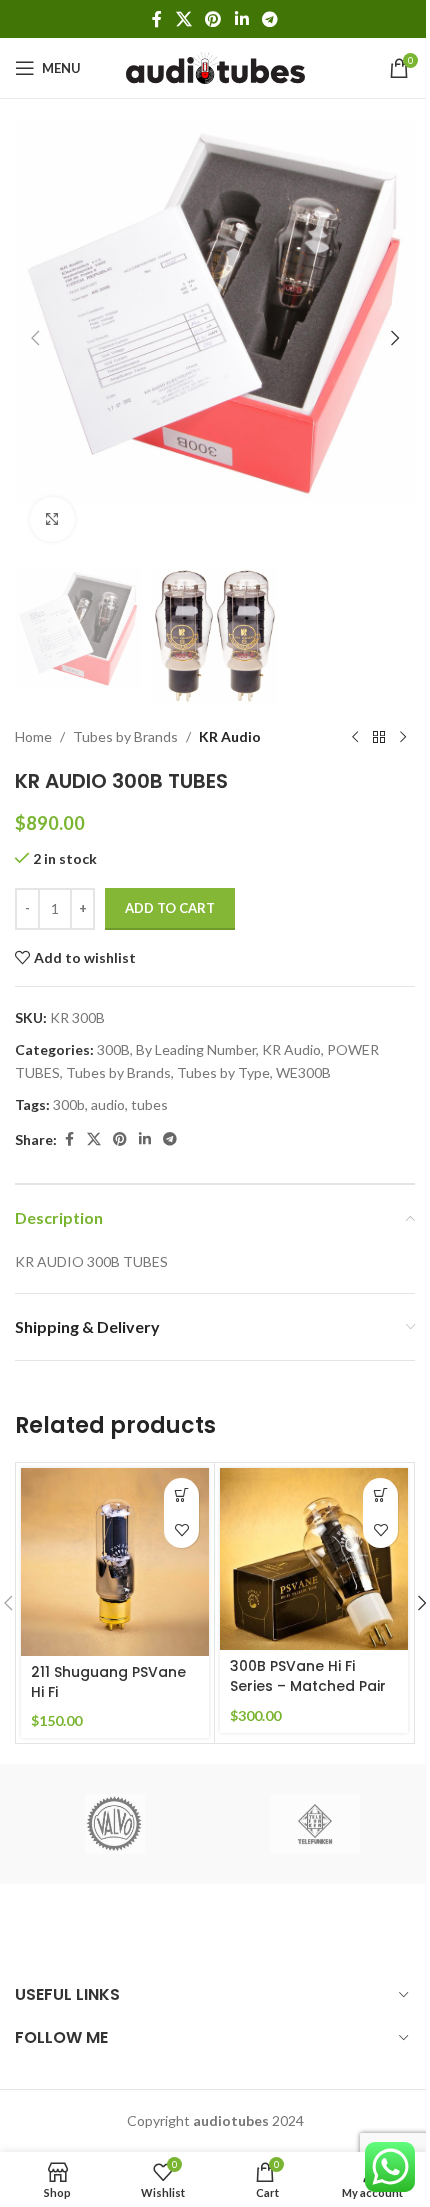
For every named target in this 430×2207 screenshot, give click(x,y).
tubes (149, 1104)
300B (113, 1049)
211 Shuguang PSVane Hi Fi (108, 1682)
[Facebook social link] (157, 19)
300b (69, 1104)
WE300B (303, 1072)
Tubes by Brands (125, 736)
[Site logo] (215, 66)
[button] (35, 338)
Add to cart (170, 908)
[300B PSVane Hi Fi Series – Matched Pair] (314, 1559)
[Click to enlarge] (52, 519)
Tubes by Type (223, 1072)
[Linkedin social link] (241, 19)
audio (108, 1104)
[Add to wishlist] (181, 1530)
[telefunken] (315, 1824)
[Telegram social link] (269, 19)
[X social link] (183, 19)
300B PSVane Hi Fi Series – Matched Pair (308, 1676)
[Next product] (403, 737)
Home (33, 736)
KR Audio (230, 736)
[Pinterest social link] (213, 19)
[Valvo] (115, 1824)
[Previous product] (355, 737)
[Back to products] (379, 737)
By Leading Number (196, 1049)
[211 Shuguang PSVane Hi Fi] (115, 1562)
